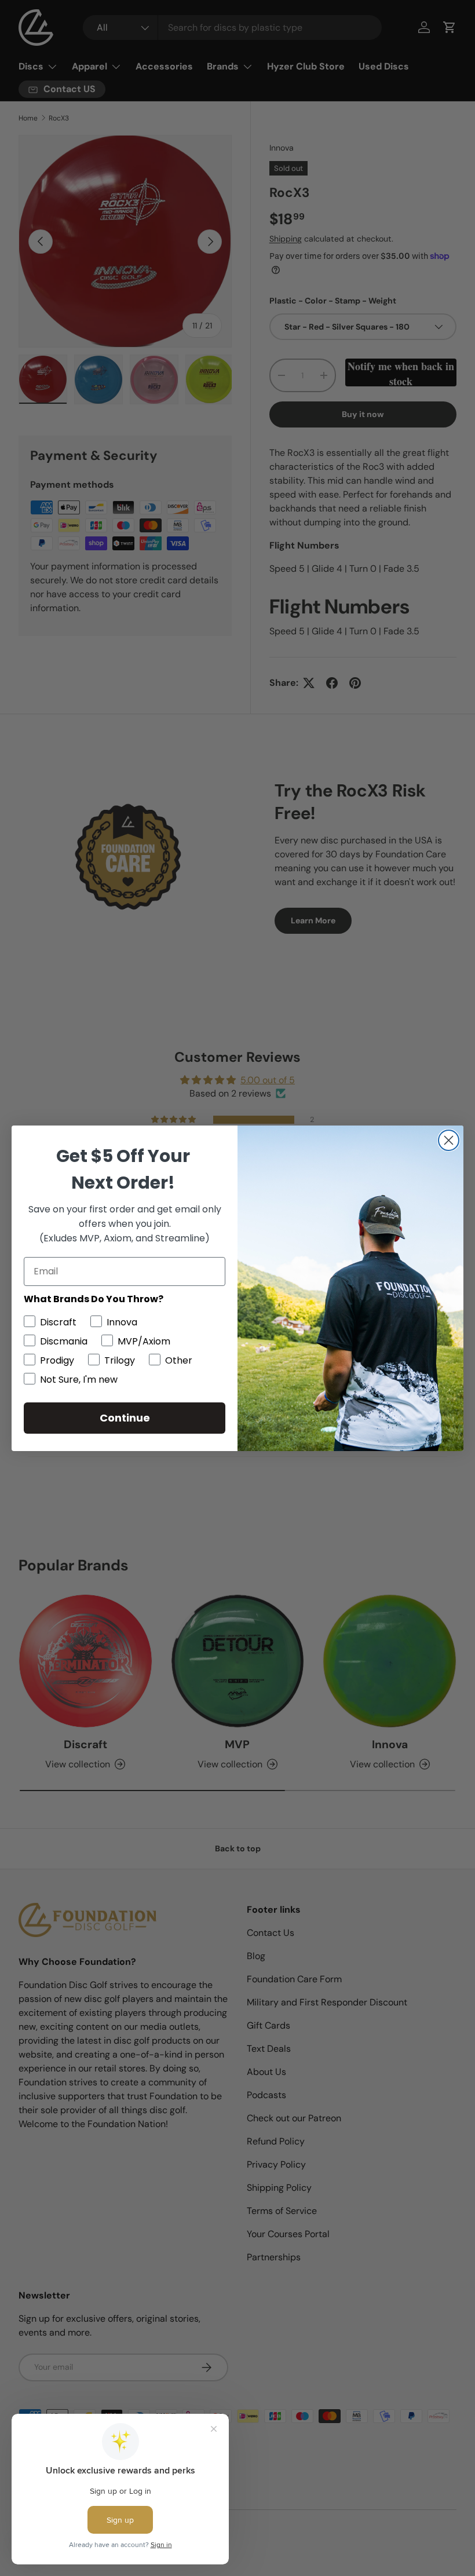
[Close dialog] (449, 1140)
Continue (125, 1418)
